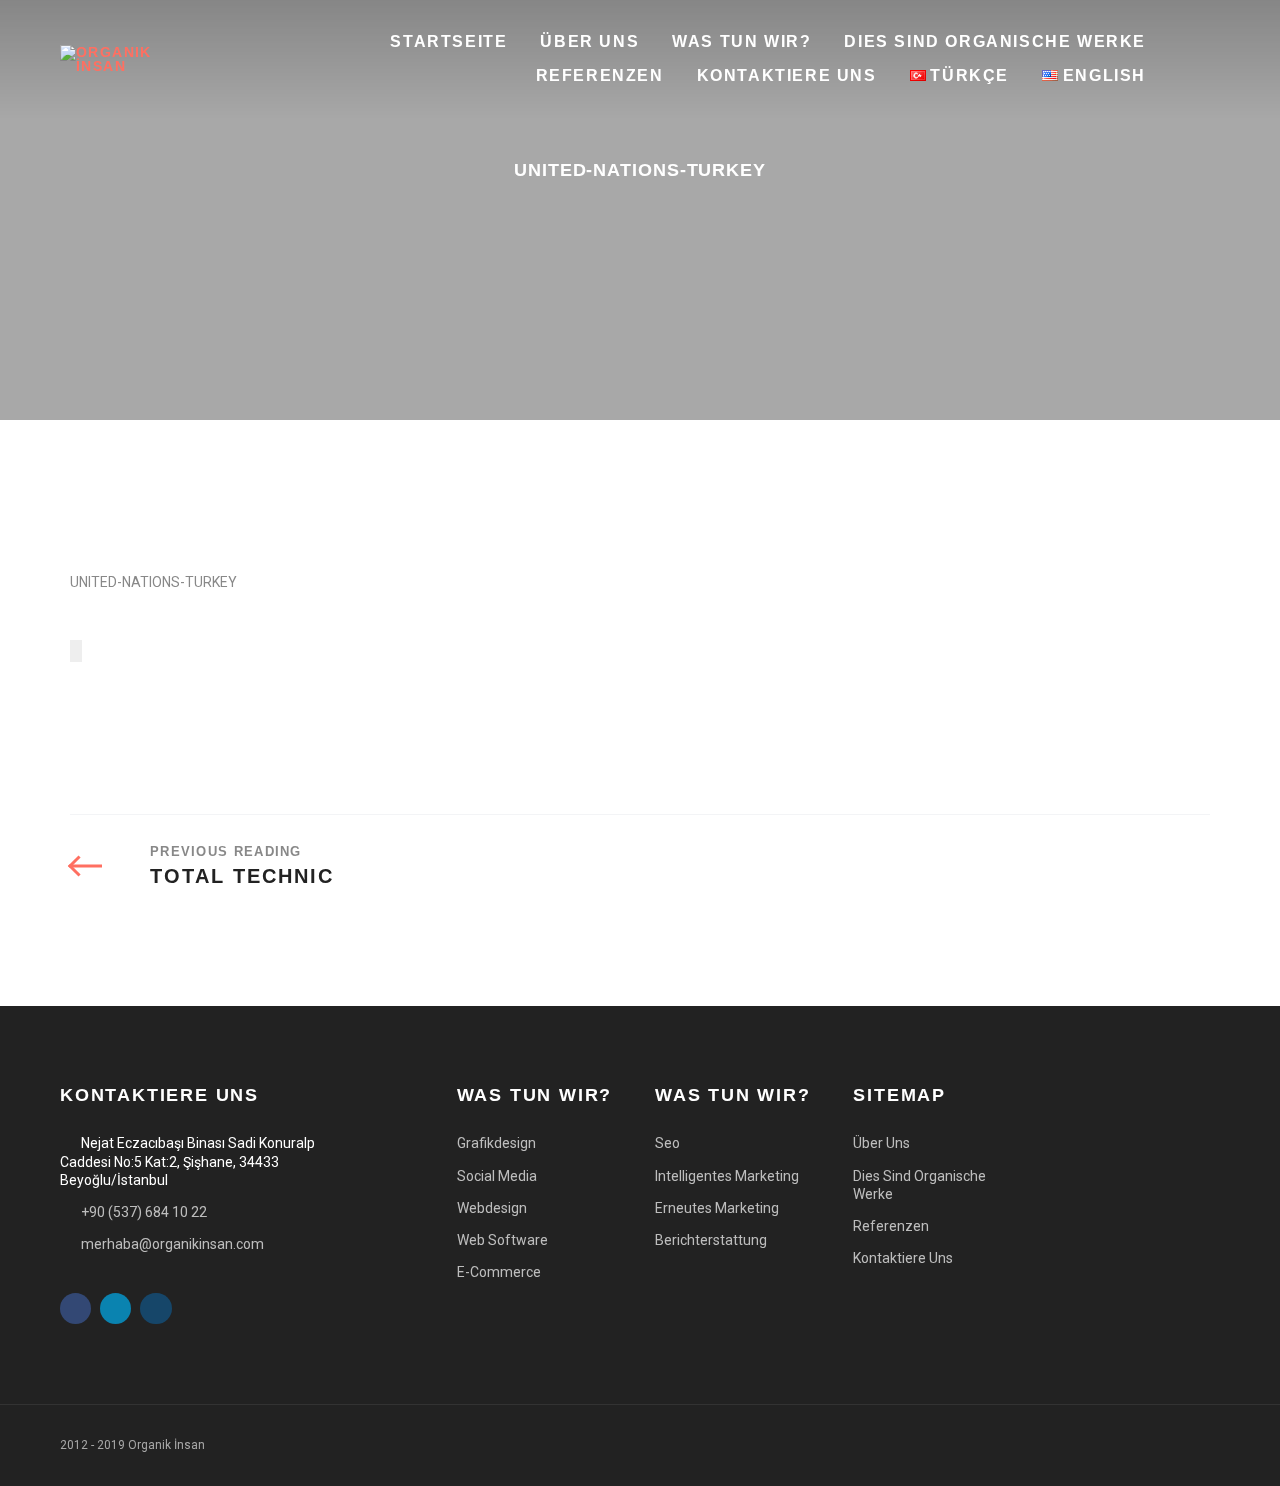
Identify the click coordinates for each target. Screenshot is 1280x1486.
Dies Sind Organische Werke (995, 41)
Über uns (589, 41)
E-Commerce (499, 1272)
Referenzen (600, 75)
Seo (667, 1143)
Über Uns (881, 1143)
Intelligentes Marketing (727, 1176)
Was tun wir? (741, 41)
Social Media (497, 1176)
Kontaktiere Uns (787, 75)
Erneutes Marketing (717, 1208)
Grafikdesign (496, 1143)
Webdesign (492, 1208)
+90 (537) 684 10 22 (144, 1212)
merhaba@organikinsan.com (172, 1244)
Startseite (448, 41)
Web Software (502, 1240)
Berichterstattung (711, 1240)
